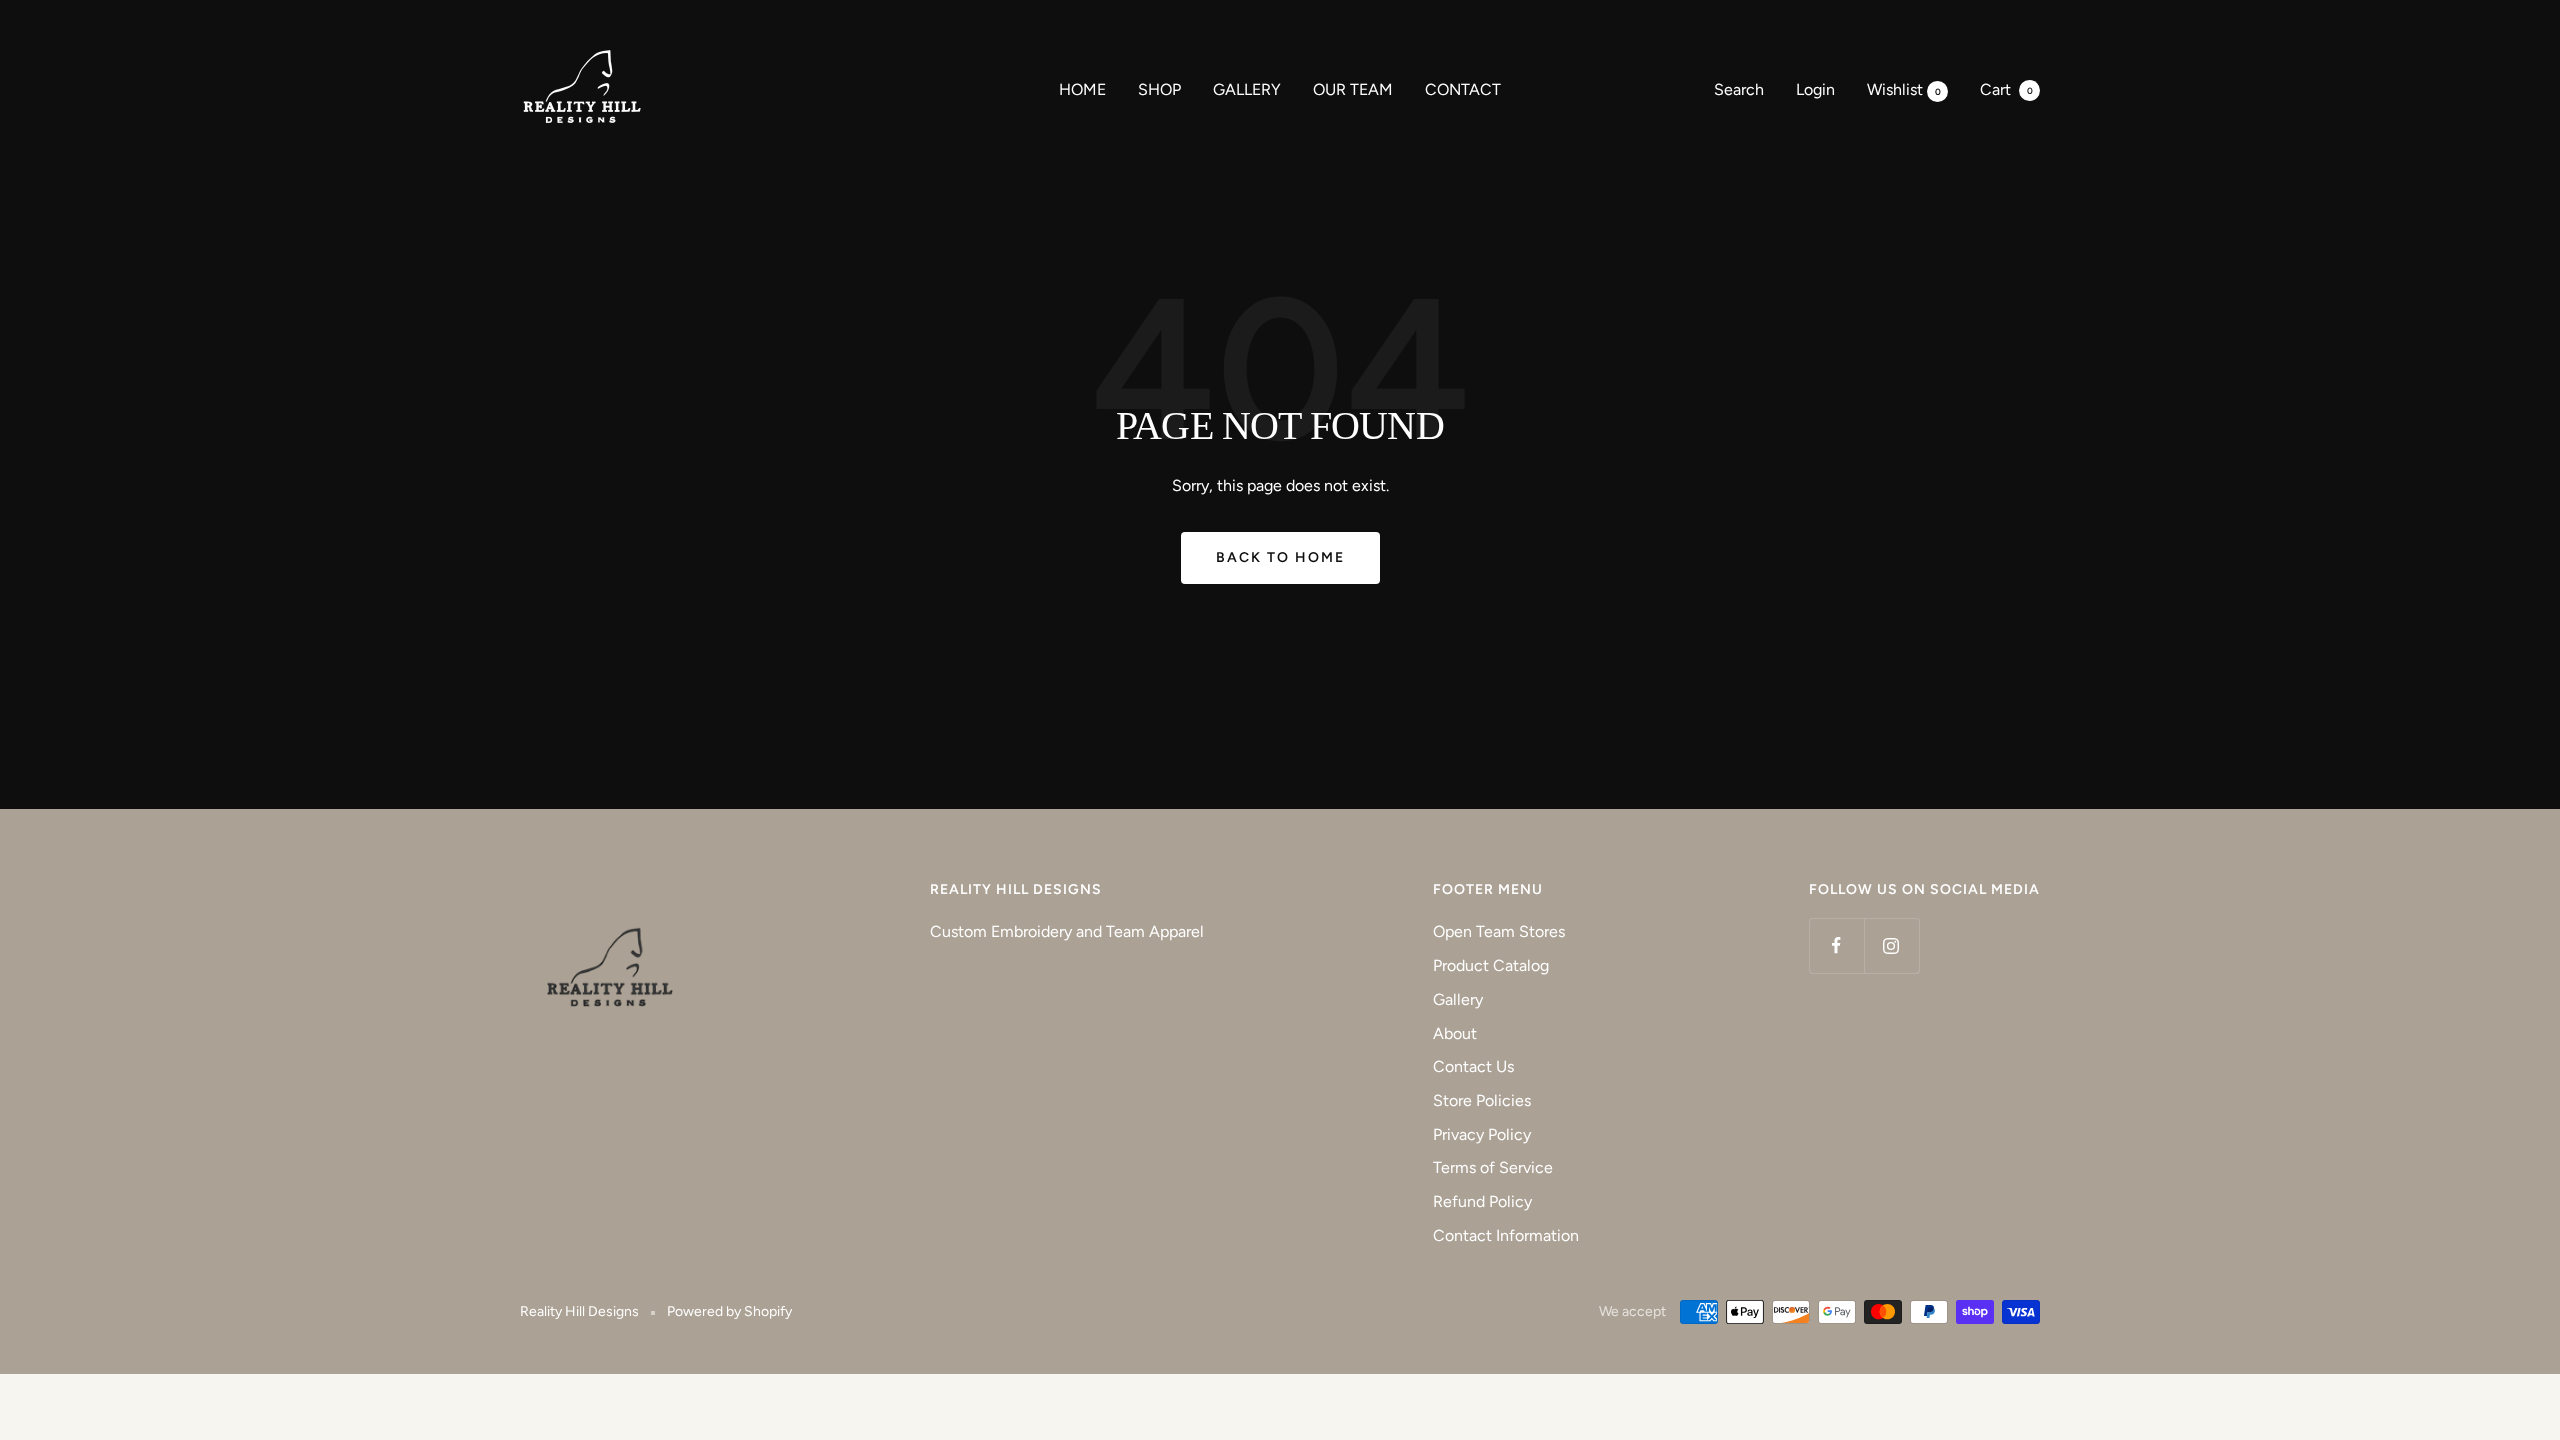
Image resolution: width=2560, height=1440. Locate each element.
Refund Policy (1482, 1201)
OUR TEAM (1353, 89)
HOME (1082, 89)
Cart (2006, 89)
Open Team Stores (1499, 931)
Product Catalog (1491, 965)
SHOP (1159, 89)
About (1455, 1033)
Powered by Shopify (729, 1311)
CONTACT (1463, 89)
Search (1739, 89)
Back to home (1280, 557)
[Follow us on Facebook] (1836, 945)
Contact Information (1506, 1235)
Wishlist (1904, 89)
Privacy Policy (1482, 1134)
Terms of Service (1493, 1167)
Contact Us (1473, 1066)
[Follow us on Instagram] (1891, 945)
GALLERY (1247, 89)
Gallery (1458, 999)
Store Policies (1482, 1100)
